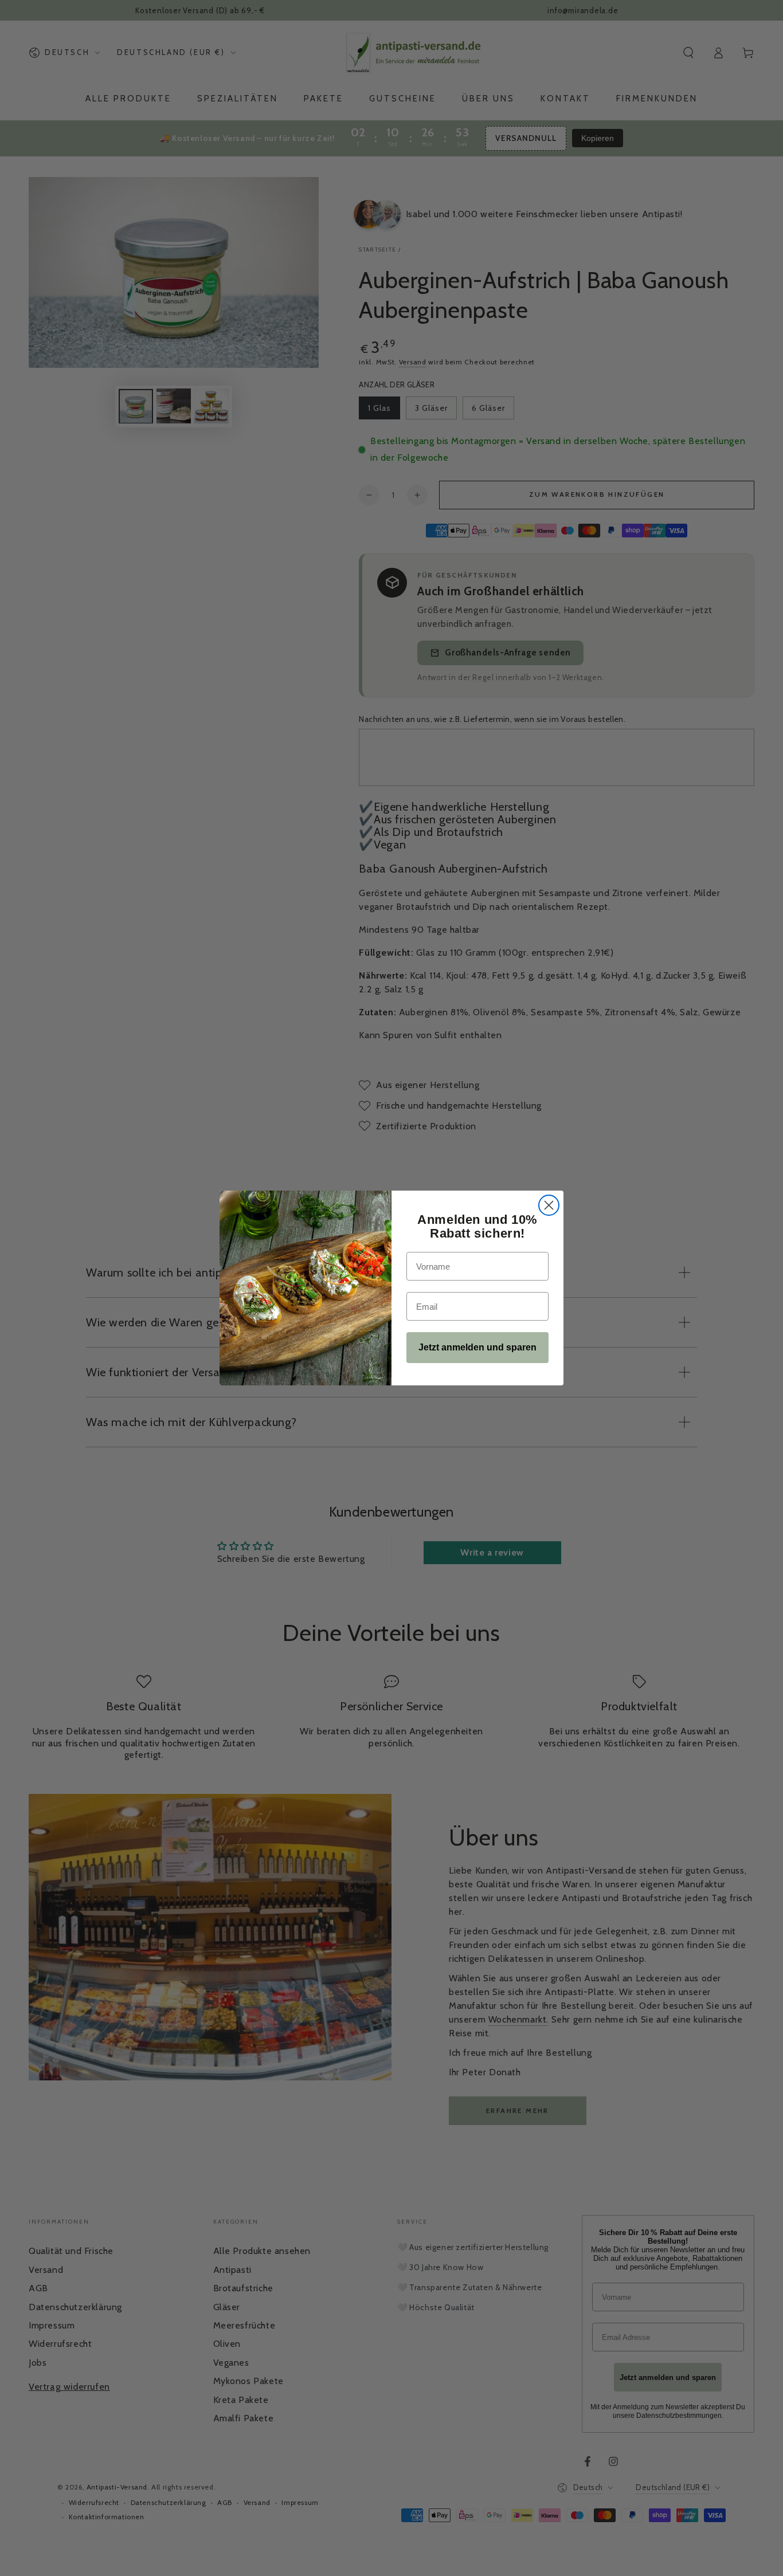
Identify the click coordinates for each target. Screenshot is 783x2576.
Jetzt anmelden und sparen (477, 1347)
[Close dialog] (549, 1205)
